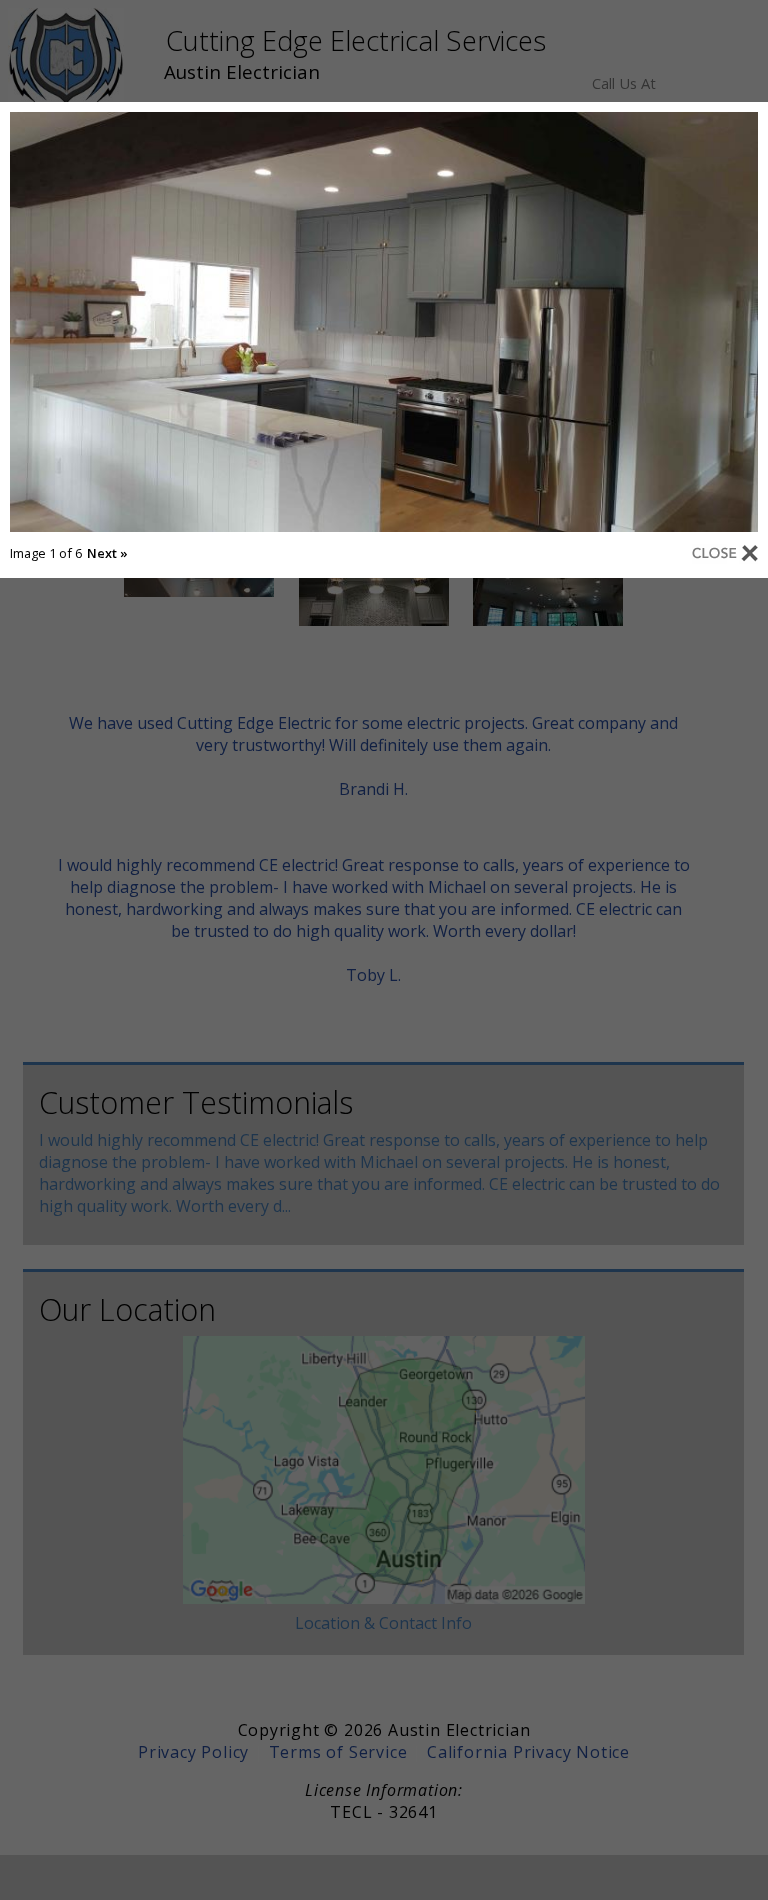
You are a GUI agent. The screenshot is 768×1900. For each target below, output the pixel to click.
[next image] (580, 312)
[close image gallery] (725, 558)
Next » (107, 553)
